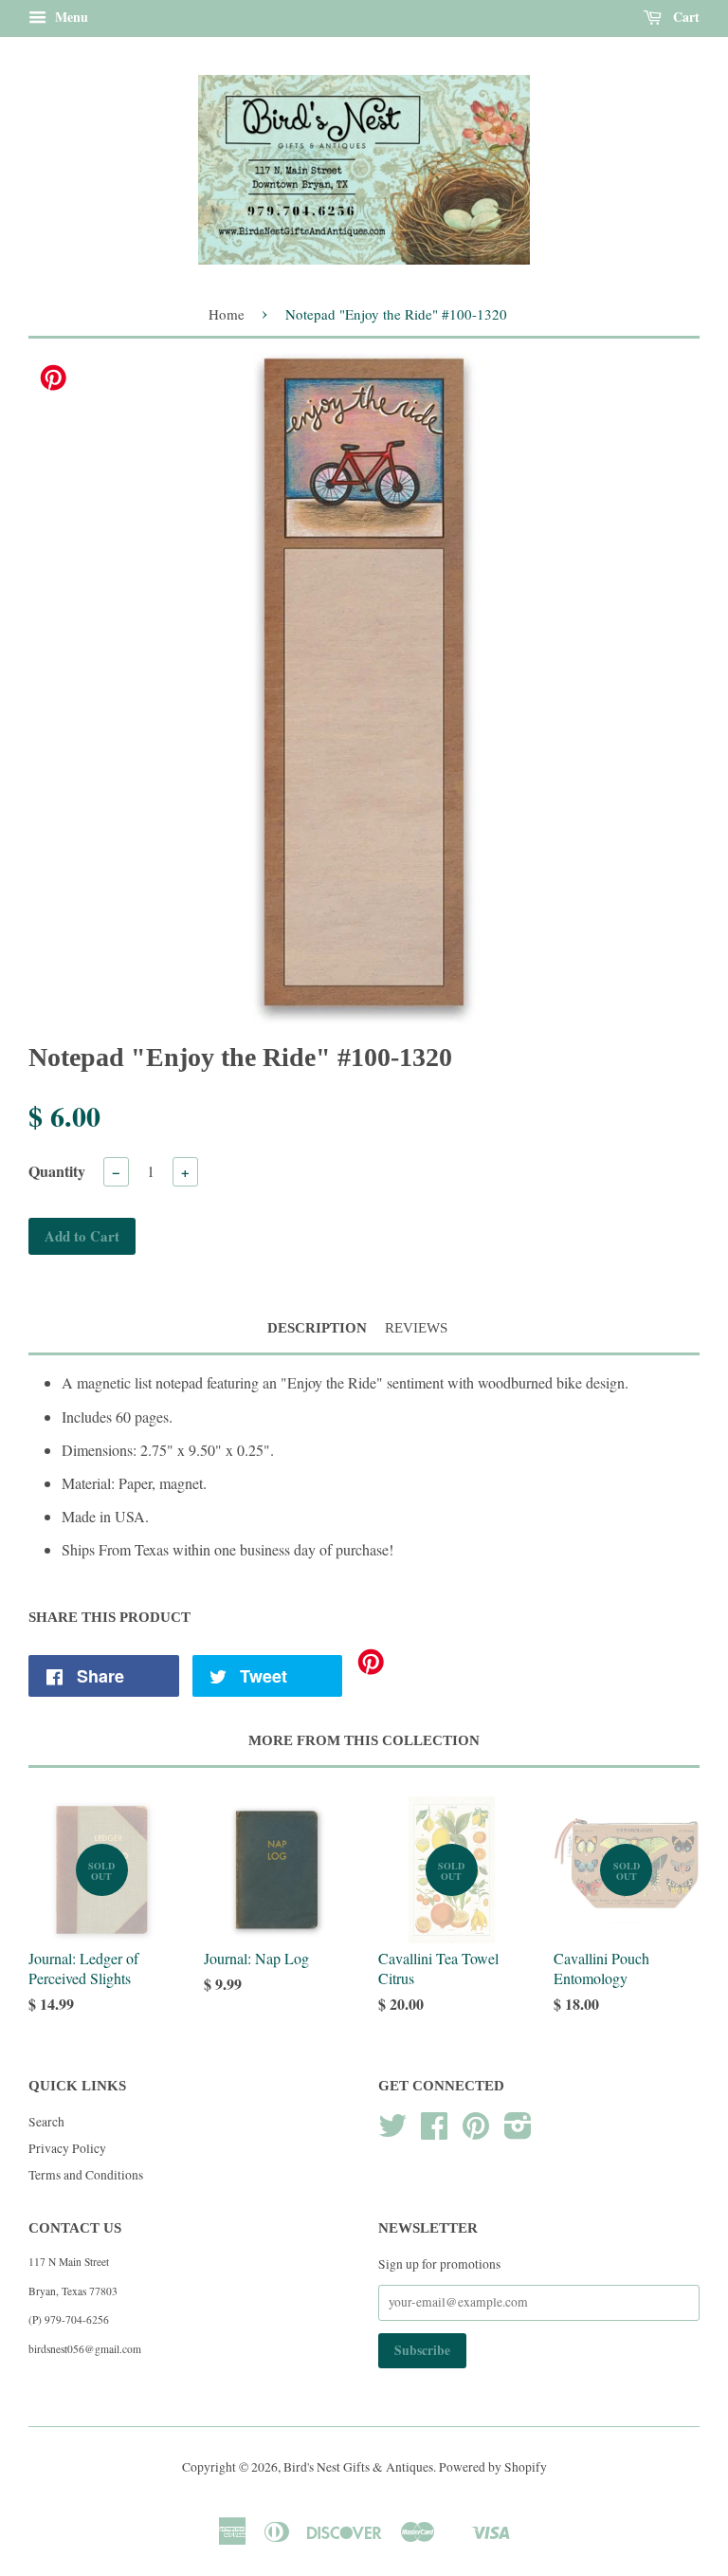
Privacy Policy (67, 2148)
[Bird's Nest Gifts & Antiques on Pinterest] (476, 2132)
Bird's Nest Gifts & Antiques (358, 2467)
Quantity (57, 1171)
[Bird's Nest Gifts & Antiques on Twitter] (392, 2132)
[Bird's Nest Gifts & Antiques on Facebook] (434, 2132)
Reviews (416, 1328)
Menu (70, 17)
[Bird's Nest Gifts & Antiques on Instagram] (518, 2132)
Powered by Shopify (493, 2467)
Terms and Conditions (86, 2175)
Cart (684, 17)
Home (227, 314)
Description (317, 1328)
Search (46, 2122)
